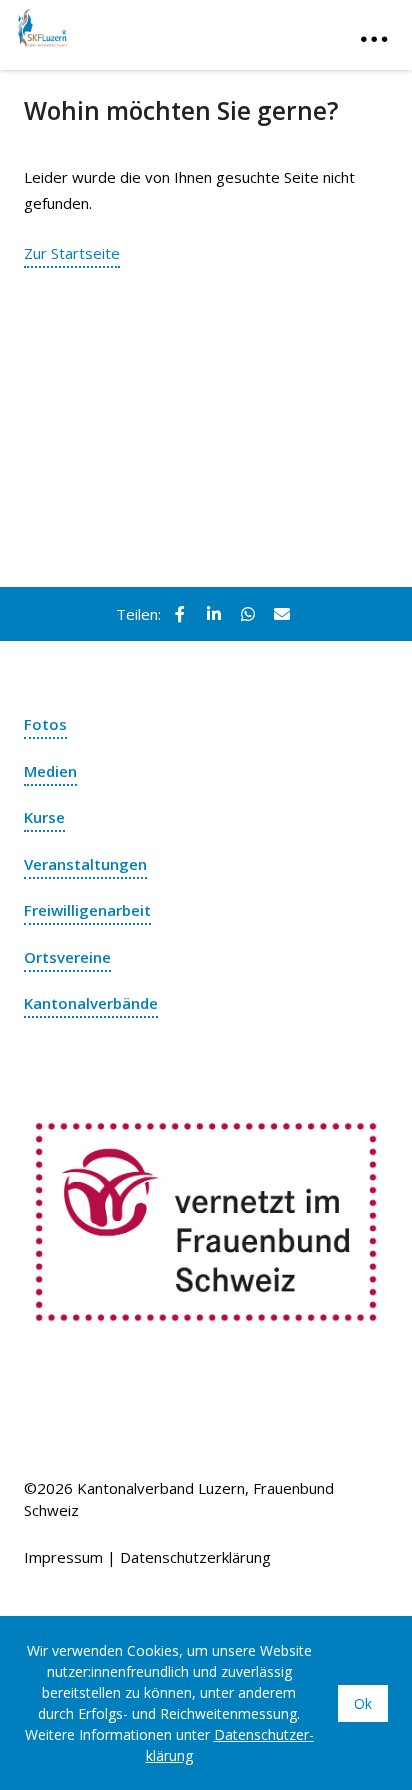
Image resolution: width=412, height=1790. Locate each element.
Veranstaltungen (85, 864)
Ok (363, 1703)
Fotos (45, 724)
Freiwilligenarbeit (87, 910)
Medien (50, 771)
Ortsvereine (67, 957)
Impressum (63, 1557)
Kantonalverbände (91, 1003)
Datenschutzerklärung (195, 1557)
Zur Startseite (72, 253)
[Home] (118, 24)
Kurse (44, 817)
